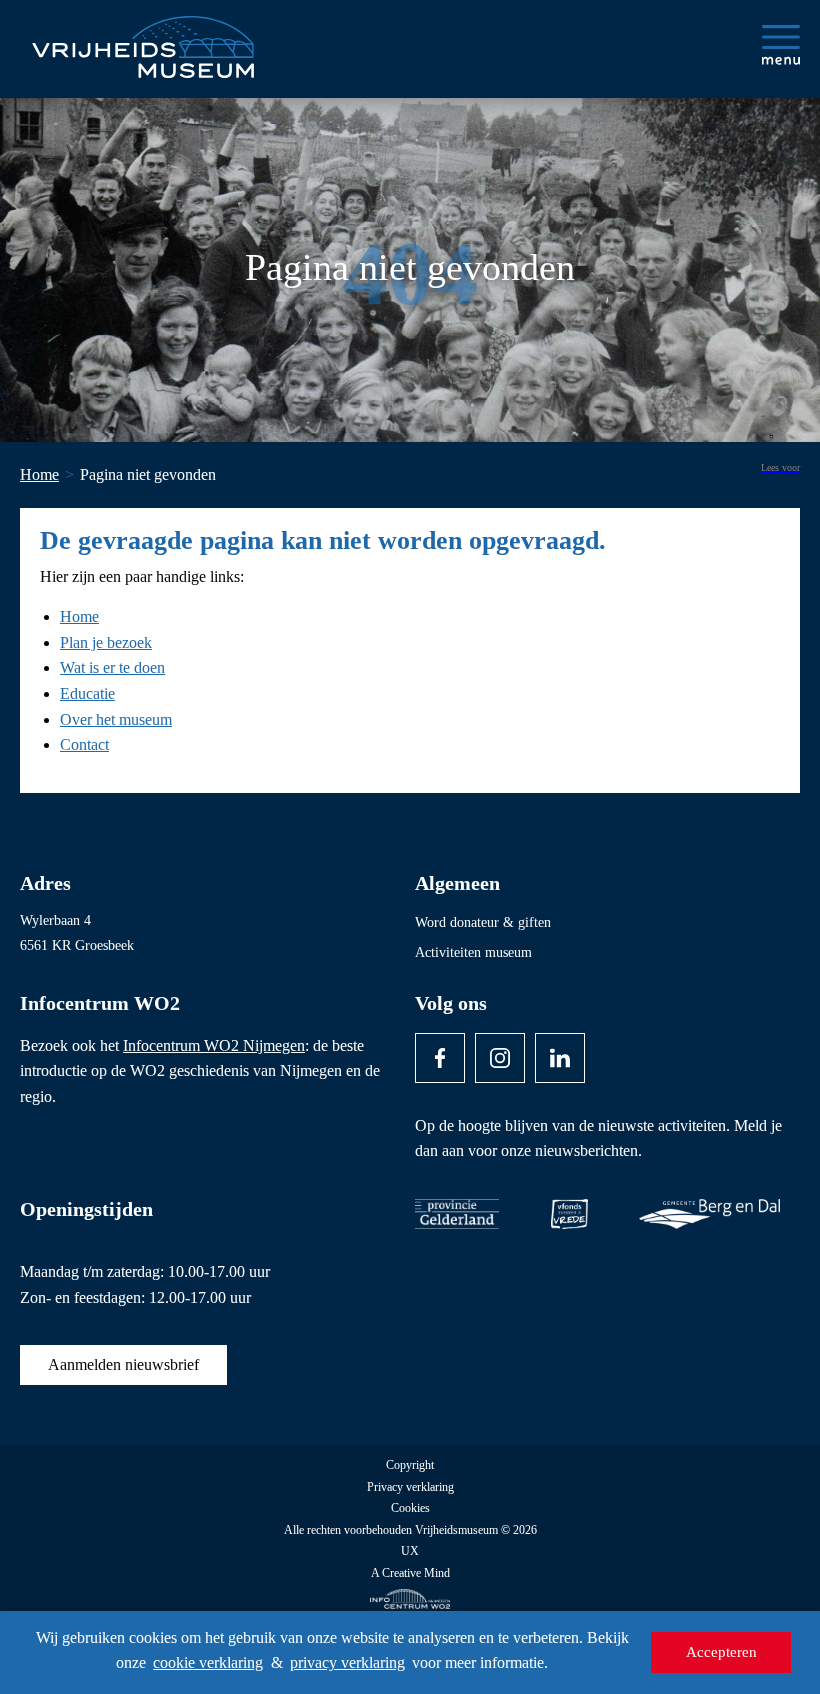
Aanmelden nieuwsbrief (123, 1364)
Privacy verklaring (410, 1487)
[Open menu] (781, 45)
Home (79, 616)
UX (410, 1551)
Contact (84, 744)
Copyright (410, 1465)
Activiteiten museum (473, 952)
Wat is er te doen (112, 667)
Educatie (87, 693)
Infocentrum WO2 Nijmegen (214, 1045)
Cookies (410, 1508)
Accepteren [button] (721, 1652)
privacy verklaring (347, 1662)
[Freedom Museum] (141, 39)
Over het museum (116, 719)
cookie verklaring (208, 1662)
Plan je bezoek (106, 642)
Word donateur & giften (483, 922)
